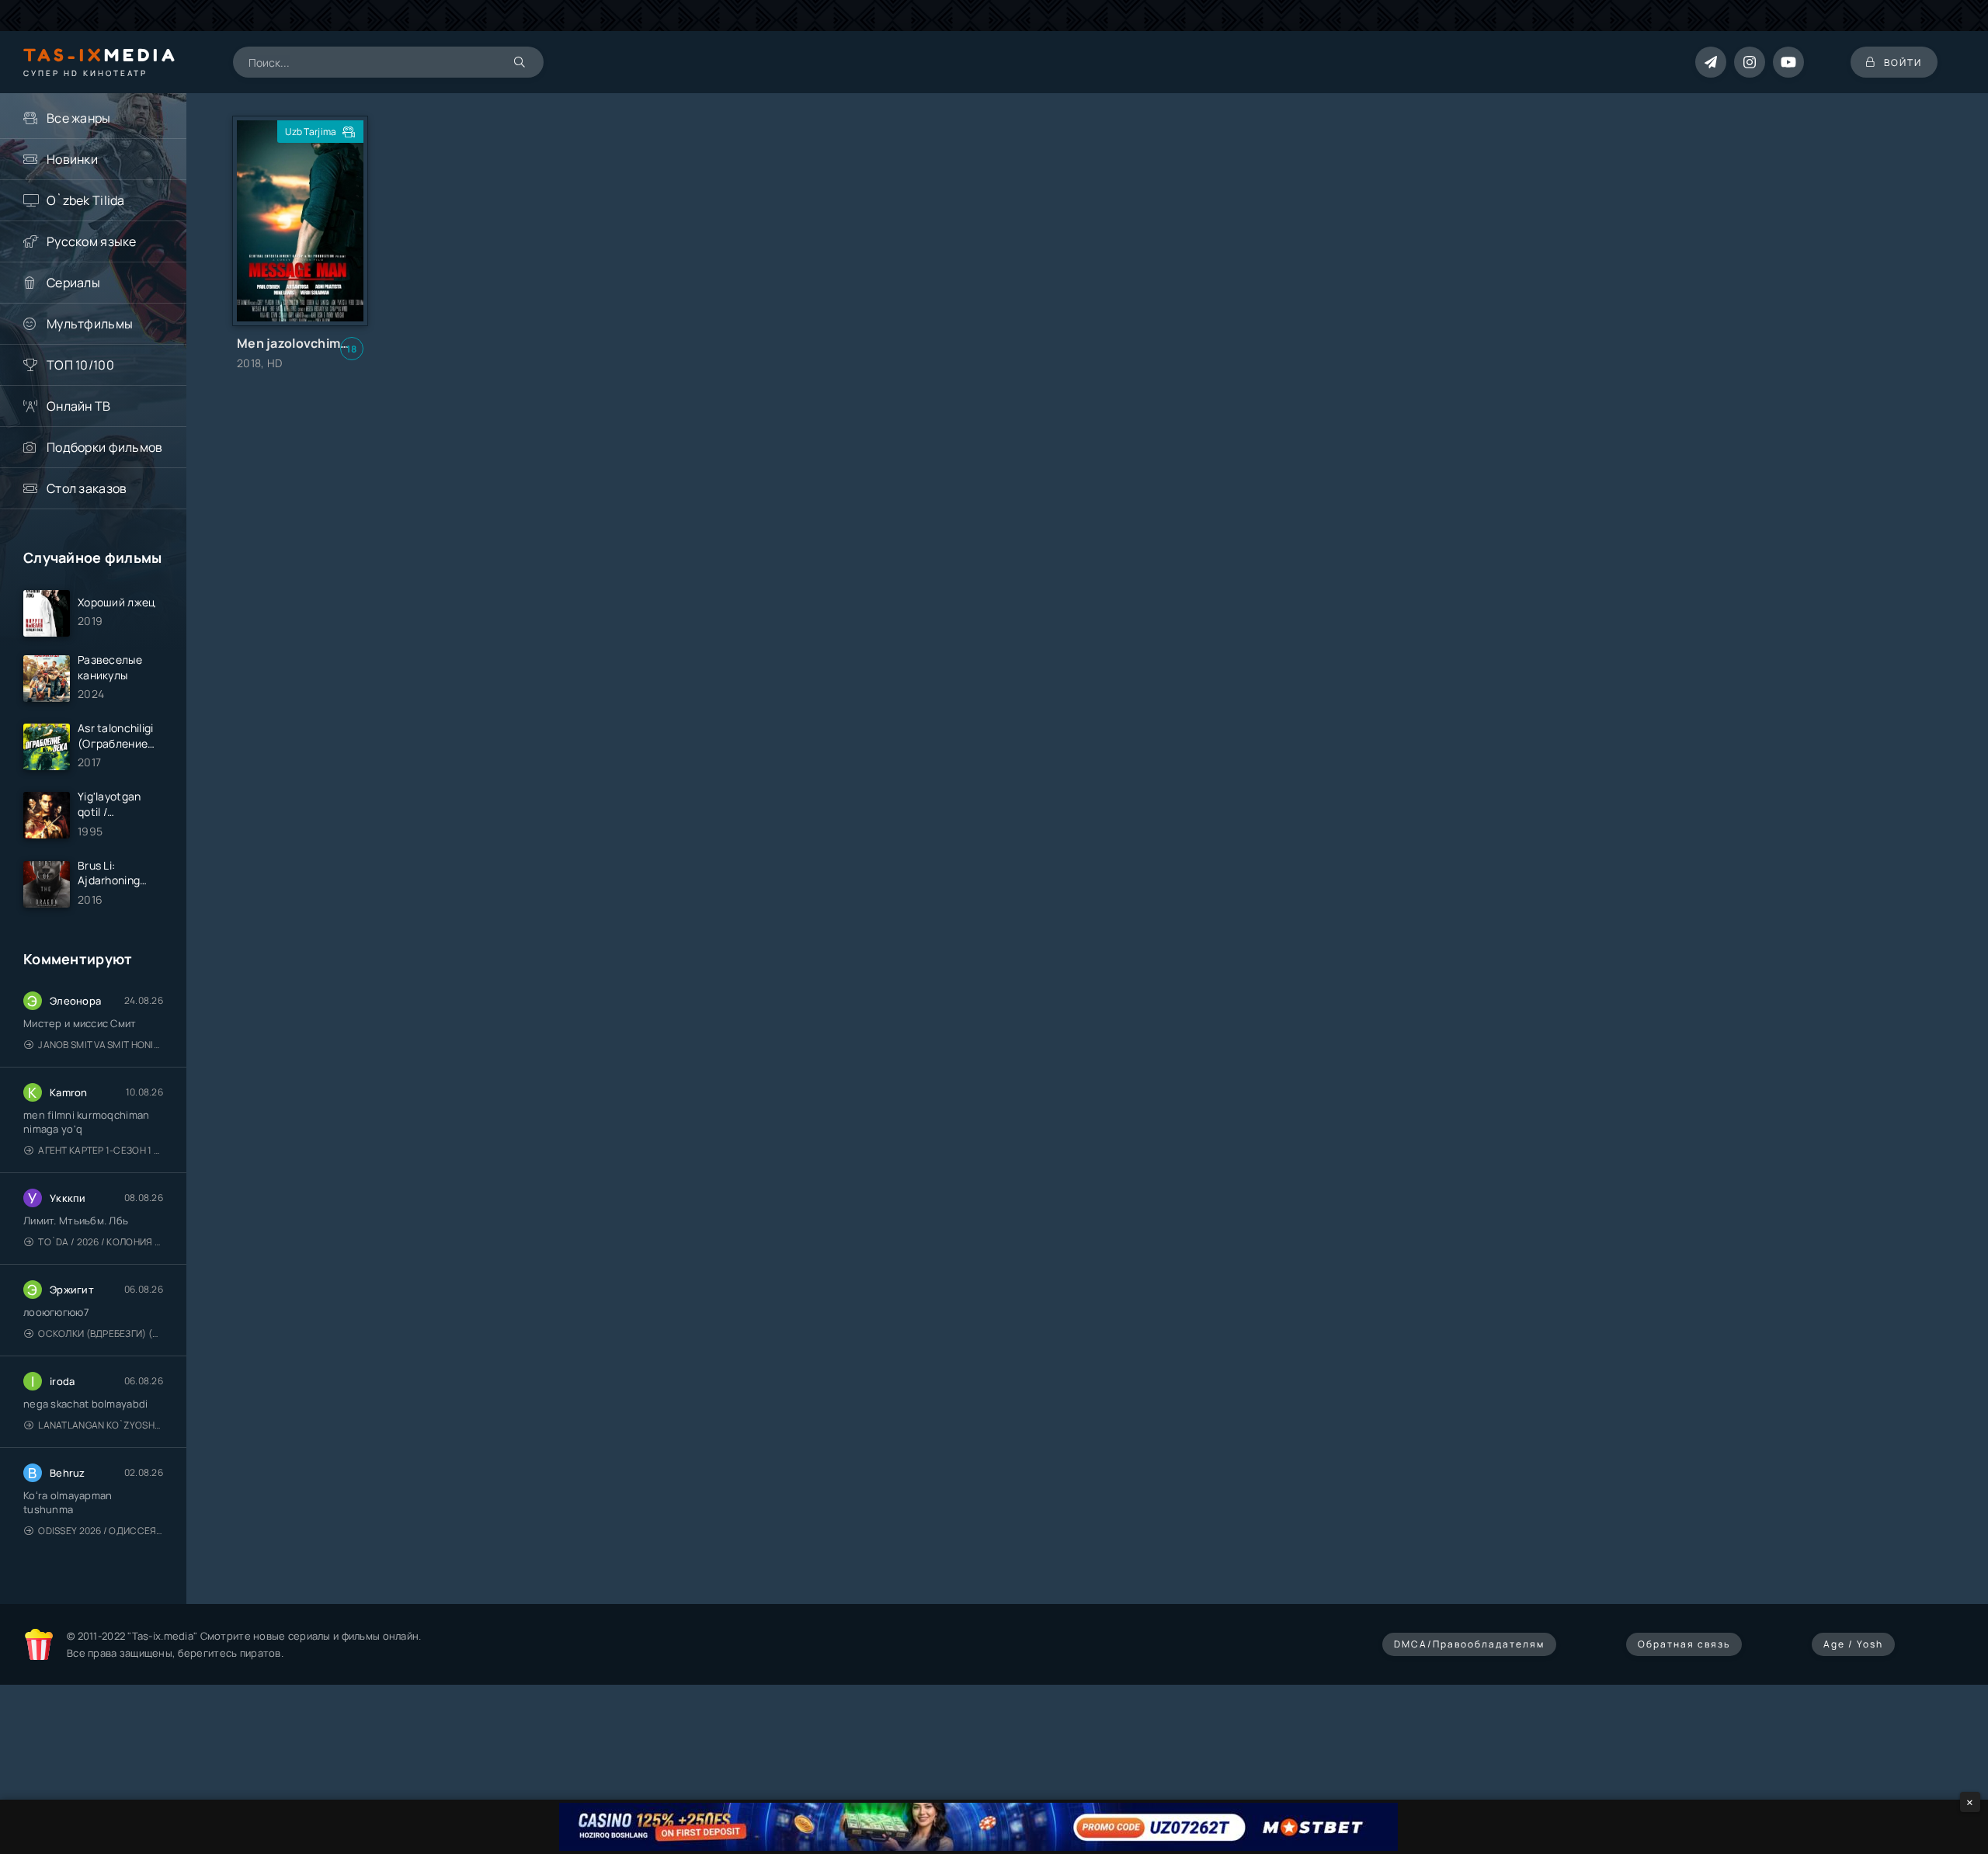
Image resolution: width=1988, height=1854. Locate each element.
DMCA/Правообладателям (1469, 1644)
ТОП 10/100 (80, 365)
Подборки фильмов (104, 447)
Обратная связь (1684, 1644)
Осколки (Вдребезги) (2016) (101, 1333)
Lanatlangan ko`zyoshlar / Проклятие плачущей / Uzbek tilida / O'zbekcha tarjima (101, 1425)
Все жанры (79, 118)
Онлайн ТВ (79, 406)
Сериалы (73, 283)
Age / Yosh (1853, 1644)
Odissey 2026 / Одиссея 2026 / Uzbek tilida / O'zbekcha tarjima (101, 1531)
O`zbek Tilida (86, 200)
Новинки (72, 159)
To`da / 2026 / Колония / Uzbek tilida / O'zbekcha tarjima (101, 1242)
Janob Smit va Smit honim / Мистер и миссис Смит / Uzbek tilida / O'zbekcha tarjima (101, 1045)
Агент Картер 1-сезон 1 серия (101, 1150)
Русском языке (92, 241)
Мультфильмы (90, 324)
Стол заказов (87, 488)
